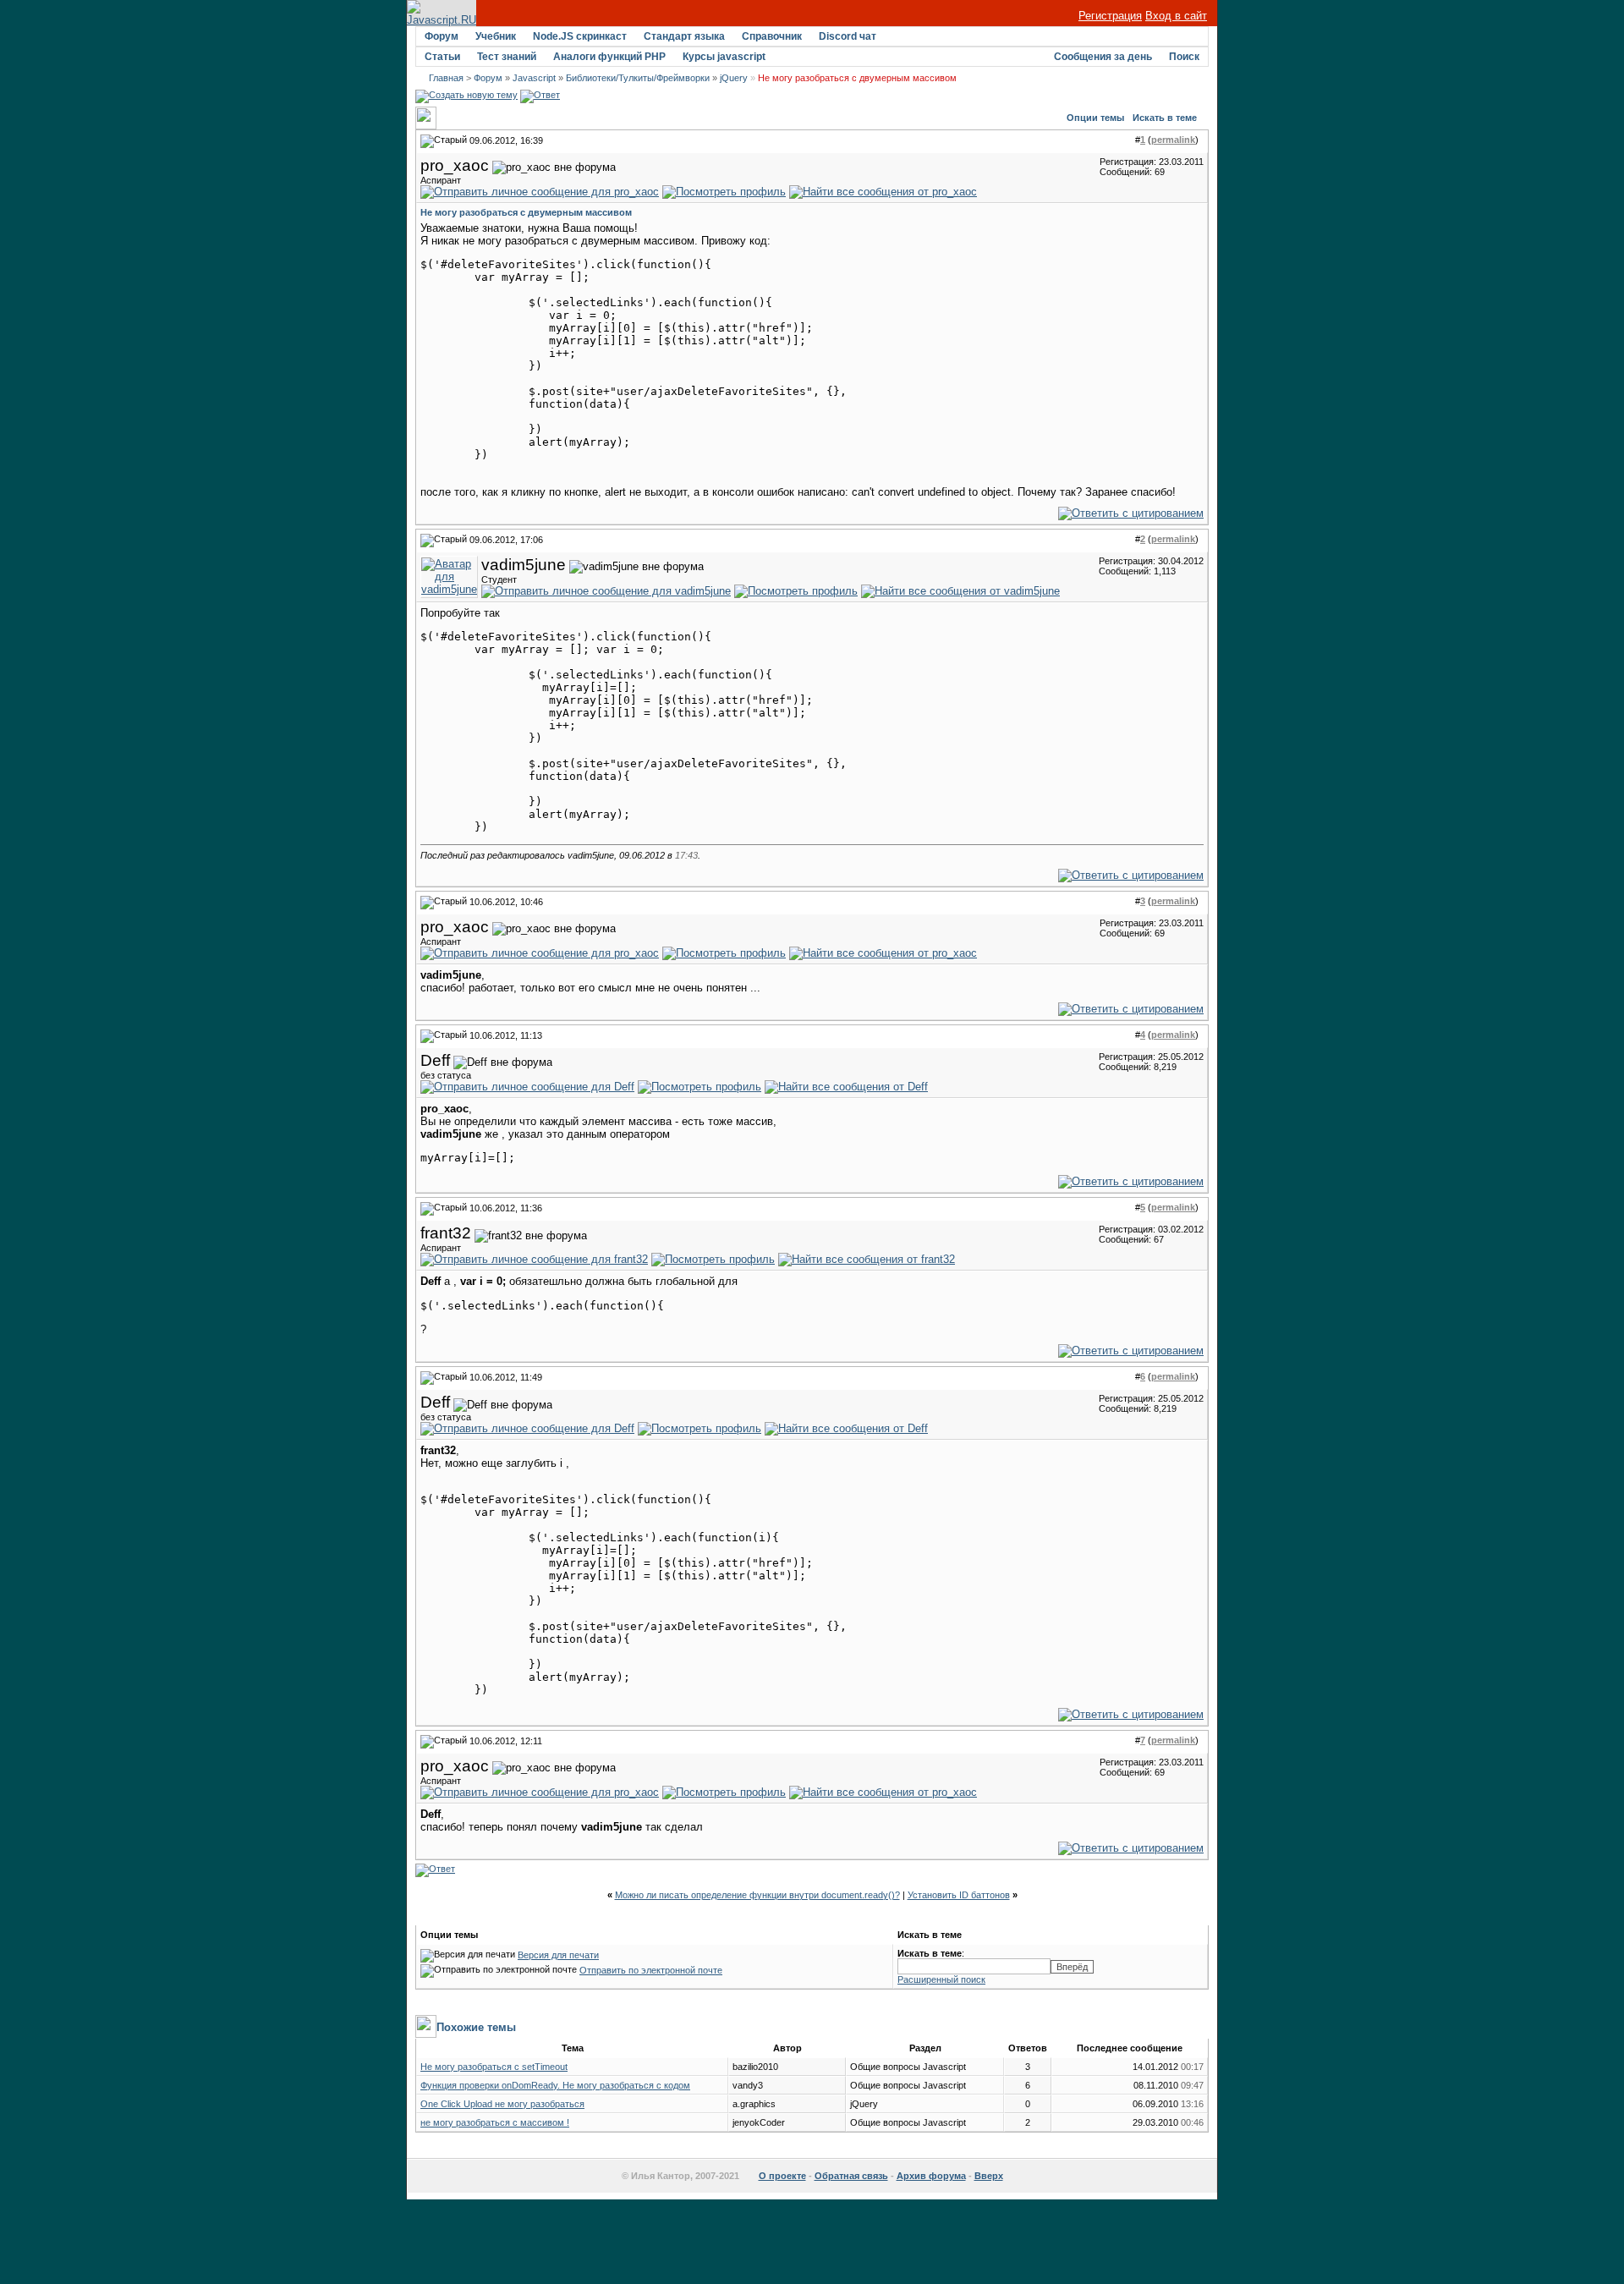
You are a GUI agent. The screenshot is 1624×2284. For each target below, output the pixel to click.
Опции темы (1095, 118)
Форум (442, 36)
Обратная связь (851, 2176)
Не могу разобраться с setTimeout (494, 2067)
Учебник (496, 36)
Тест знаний (507, 57)
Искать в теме (1165, 118)
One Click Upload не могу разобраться (502, 2104)
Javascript (534, 78)
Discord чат (848, 36)
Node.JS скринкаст (580, 36)
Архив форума (931, 2176)
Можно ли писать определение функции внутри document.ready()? (757, 1895)
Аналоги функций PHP (609, 57)
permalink (1173, 140)
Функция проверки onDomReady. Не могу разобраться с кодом (555, 2085)
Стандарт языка (684, 36)
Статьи (442, 57)
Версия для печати (558, 1955)
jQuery (734, 78)
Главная (446, 78)
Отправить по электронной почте (651, 1970)
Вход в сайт (1176, 16)
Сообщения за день (1103, 57)
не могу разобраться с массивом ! (495, 2122)
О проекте (782, 2176)
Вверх (989, 2176)
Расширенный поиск (941, 1979)
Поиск (1184, 57)
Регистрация (1110, 16)
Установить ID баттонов (959, 1895)
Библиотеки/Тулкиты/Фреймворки (638, 78)
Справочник (772, 36)
